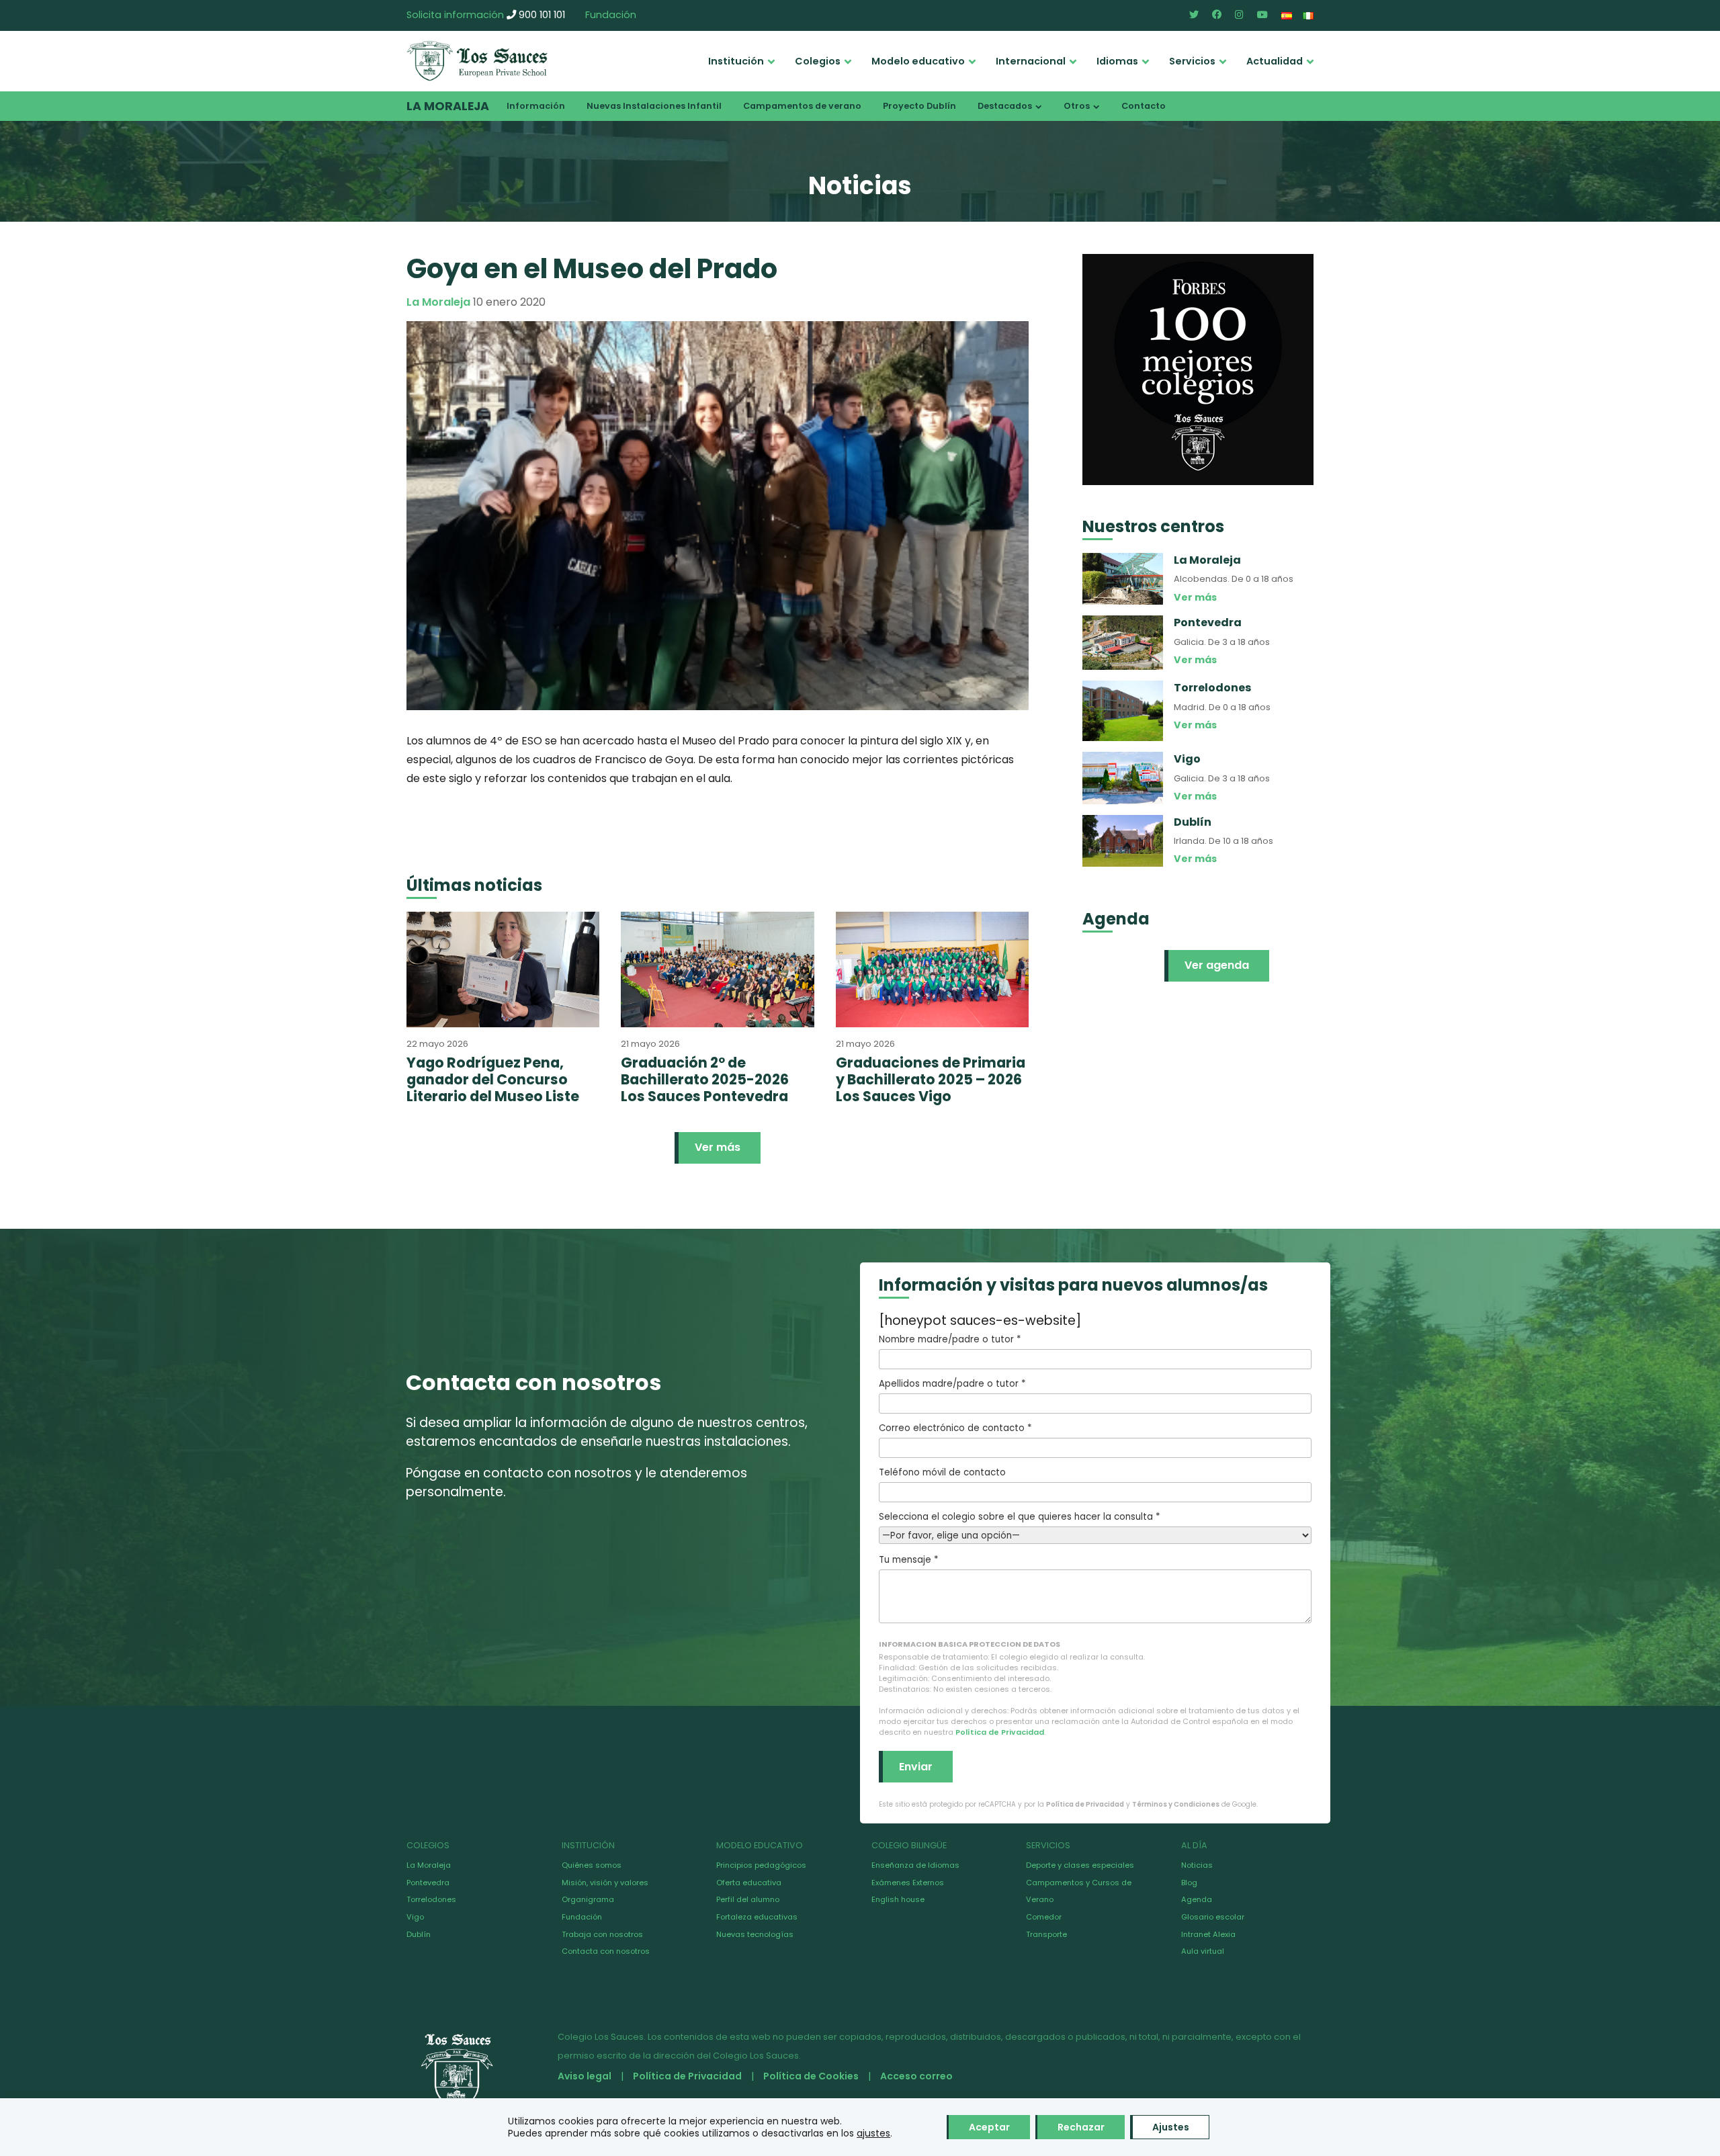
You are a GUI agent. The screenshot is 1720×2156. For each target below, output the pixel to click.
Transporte (1046, 1934)
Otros (1077, 106)
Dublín (419, 1934)
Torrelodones (431, 1899)
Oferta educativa (749, 1883)
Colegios (818, 61)
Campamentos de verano (802, 106)
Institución (736, 61)
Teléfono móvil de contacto (942, 1472)
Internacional (1031, 61)
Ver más (718, 1147)
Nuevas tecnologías (755, 1934)
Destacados (1005, 106)
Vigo (415, 1917)
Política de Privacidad (1000, 1732)
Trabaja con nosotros (602, 1934)
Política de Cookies (811, 2076)
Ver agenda (1217, 965)
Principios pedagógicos (761, 1865)
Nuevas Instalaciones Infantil (654, 106)
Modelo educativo (918, 61)
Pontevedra (428, 1883)
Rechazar (1081, 2127)
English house (898, 1899)
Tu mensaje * (908, 1560)
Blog (1189, 1883)
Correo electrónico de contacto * (955, 1428)
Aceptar (989, 2127)
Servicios (1192, 61)
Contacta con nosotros (606, 1951)
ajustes (873, 2133)
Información (536, 106)
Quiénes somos (592, 1865)
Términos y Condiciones (1176, 1804)
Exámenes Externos (908, 1883)
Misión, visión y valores (605, 1883)
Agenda (1197, 1899)
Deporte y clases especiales (1080, 1865)
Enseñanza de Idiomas (915, 1865)
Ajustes (1171, 2127)
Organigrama (588, 1899)
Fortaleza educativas (757, 1917)
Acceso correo (916, 2076)
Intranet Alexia (1208, 1934)
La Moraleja (448, 106)
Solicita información (455, 15)
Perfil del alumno (748, 1899)
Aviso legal (585, 2076)
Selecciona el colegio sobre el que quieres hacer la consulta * (1019, 1517)
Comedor (1044, 1917)
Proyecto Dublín (919, 106)
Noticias (1197, 1865)
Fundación (611, 15)
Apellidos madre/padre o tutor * (952, 1384)
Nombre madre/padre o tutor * (950, 1339)
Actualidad (1275, 61)
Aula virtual (1203, 1951)
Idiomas (1117, 61)
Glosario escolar (1213, 1917)
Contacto (1144, 106)
